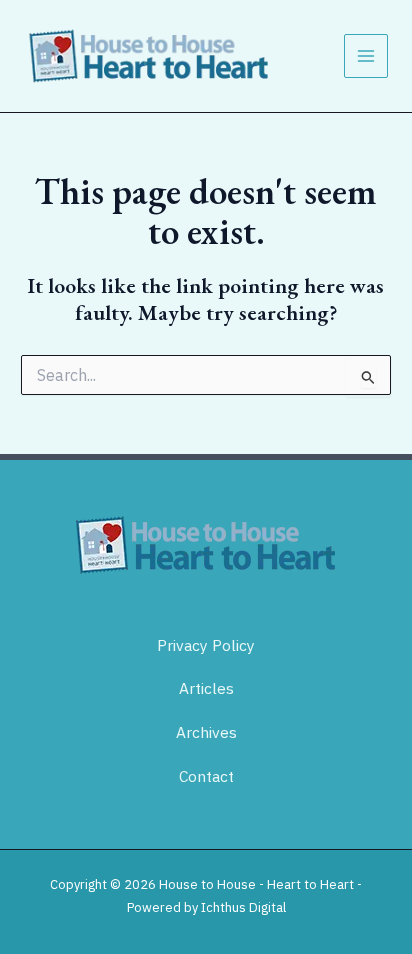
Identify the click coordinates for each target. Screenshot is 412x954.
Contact (206, 776)
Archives (206, 732)
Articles (206, 688)
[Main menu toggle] (366, 56)
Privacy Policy (206, 645)
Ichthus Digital (243, 907)
